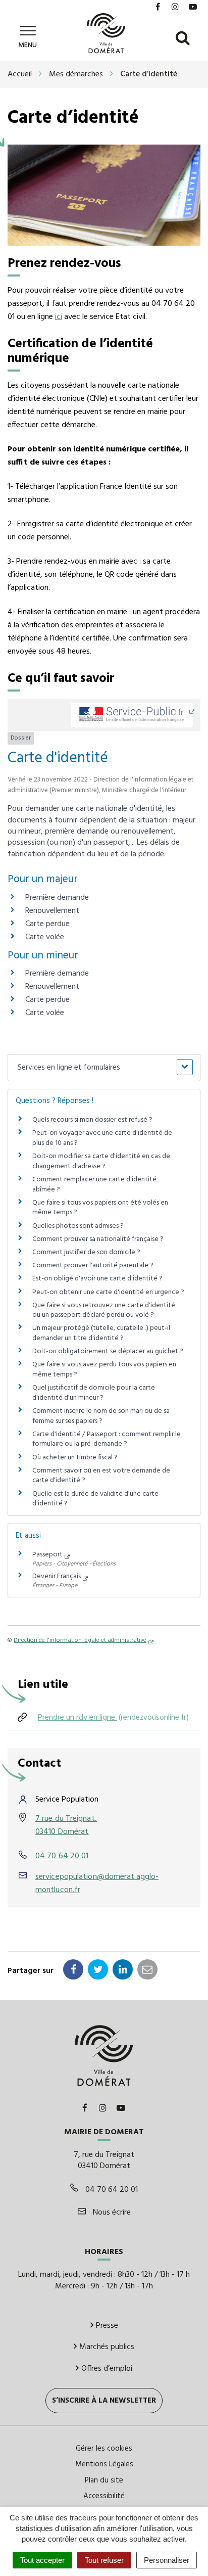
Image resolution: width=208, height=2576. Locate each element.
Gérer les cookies (104, 2449)
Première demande (57, 898)
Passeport (47, 1555)
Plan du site (104, 2480)
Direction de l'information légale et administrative (80, 1640)
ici (59, 317)
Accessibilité (104, 2496)
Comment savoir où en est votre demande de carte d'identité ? (101, 1476)
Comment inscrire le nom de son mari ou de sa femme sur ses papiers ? (101, 1416)
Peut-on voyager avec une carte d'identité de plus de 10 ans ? (102, 1138)
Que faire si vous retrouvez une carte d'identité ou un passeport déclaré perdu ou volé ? (104, 1310)
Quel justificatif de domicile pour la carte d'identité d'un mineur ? (94, 1393)
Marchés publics (107, 2347)
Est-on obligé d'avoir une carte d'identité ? (97, 1279)
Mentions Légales (104, 2464)
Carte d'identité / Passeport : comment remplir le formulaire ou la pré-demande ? (107, 1439)
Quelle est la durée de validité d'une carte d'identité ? (95, 1499)
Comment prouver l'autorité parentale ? (93, 1266)
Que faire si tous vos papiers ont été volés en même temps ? (100, 1208)
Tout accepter (42, 2560)
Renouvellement (52, 911)
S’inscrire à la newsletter (104, 2401)
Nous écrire (111, 2213)
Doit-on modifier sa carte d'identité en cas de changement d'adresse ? (101, 1161)
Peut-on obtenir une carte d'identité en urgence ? (108, 1292)
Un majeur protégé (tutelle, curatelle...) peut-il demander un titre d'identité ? (101, 1333)
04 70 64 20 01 (62, 1856)
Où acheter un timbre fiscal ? (75, 1458)
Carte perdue (47, 924)
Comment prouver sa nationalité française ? (98, 1239)
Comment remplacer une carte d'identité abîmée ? (94, 1185)
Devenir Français (57, 1576)
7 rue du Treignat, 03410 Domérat (66, 1825)
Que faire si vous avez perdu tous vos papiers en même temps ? (104, 1370)
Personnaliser (167, 2560)
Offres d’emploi (107, 2369)
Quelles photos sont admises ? (78, 1226)
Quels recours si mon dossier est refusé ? (92, 1120)
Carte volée (45, 937)
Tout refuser (104, 2560)
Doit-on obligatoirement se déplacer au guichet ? (108, 1351)
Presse (107, 2326)
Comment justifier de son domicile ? (86, 1252)
